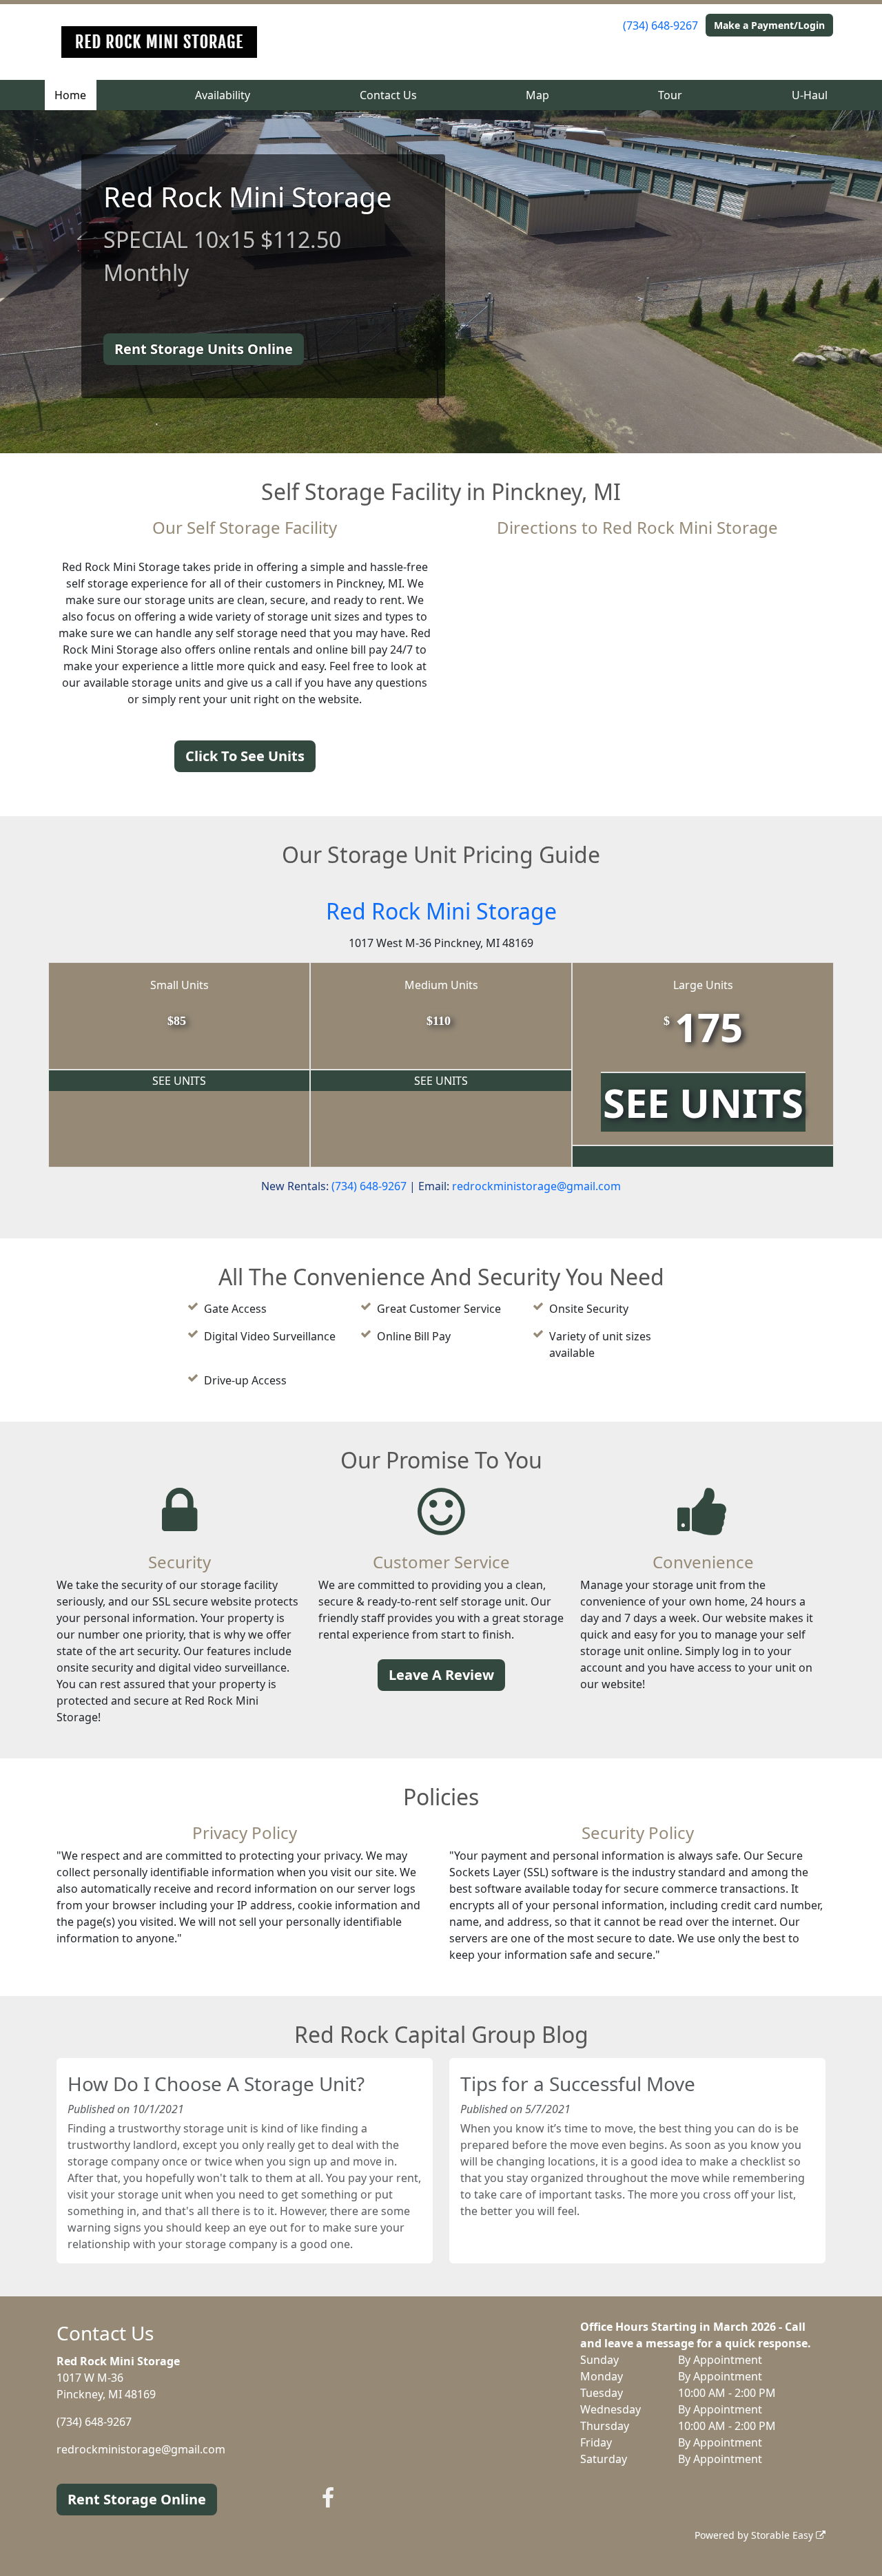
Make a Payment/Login (769, 25)
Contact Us (388, 95)
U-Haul (810, 95)
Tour (670, 95)
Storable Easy (783, 2535)
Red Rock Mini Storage (441, 911)
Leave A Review (441, 1675)
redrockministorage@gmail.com (536, 1186)
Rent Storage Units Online (204, 349)
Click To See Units (245, 756)
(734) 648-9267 (660, 25)
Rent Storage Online (137, 2499)
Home (70, 95)
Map (537, 95)
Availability (223, 95)
